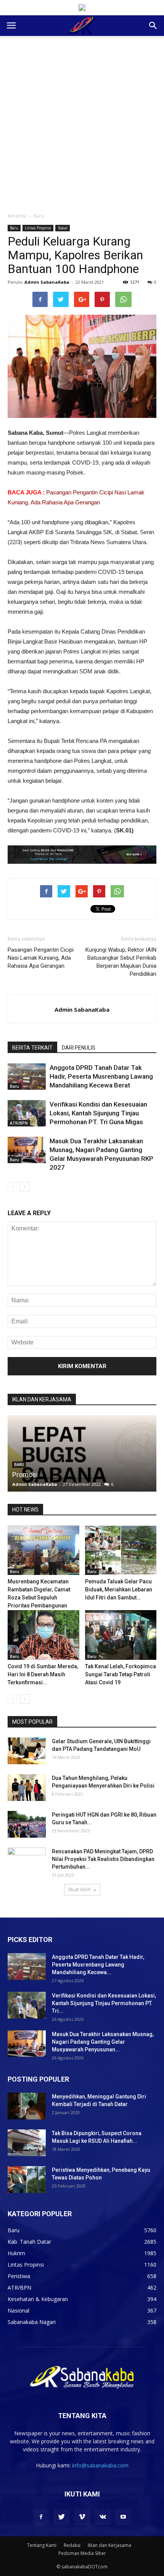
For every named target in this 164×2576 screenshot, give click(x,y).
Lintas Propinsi (38, 228)
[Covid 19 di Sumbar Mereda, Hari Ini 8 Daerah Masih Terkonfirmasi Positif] (43, 1635)
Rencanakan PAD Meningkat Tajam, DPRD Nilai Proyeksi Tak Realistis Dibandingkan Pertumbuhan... (103, 1859)
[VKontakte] (103, 2517)
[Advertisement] (82, 122)
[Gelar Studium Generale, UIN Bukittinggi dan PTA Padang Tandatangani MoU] (27, 1751)
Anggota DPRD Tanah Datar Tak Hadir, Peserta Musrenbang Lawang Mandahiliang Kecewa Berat (101, 1076)
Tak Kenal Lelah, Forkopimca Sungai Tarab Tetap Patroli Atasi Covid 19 (121, 1674)
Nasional (18, 2310)
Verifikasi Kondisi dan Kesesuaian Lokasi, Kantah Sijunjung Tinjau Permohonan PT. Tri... (104, 2003)
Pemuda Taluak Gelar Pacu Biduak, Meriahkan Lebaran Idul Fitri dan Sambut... (119, 1589)
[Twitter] (61, 2517)
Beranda (17, 216)
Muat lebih (80, 1889)
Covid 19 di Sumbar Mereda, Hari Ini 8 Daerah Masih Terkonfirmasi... (43, 1674)
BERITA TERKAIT (32, 1048)
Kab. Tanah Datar (29, 2242)
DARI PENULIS (79, 1048)
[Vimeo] (82, 2517)
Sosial (63, 228)
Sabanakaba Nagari (32, 2322)
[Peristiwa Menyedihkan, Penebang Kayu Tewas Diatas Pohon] (27, 2179)
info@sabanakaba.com (100, 2465)
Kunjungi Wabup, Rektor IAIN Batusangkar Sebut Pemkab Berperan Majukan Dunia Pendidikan (121, 962)
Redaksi (72, 2545)
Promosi (25, 1475)
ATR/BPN (19, 1123)
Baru (39, 216)
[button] (153, 26)
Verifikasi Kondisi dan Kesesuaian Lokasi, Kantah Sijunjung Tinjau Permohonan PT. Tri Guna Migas (98, 1113)
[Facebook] (41, 2517)
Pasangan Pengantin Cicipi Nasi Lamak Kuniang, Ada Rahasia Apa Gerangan (41, 958)
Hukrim (16, 2253)
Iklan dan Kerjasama (109, 2545)
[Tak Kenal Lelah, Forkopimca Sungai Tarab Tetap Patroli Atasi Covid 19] (121, 1635)
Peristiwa (19, 2276)
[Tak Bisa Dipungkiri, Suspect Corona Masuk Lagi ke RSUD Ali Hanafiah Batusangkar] (27, 2143)
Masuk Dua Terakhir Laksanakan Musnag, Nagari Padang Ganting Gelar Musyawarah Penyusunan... (103, 2042)
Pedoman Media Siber (82, 2553)
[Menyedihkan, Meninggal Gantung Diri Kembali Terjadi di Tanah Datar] (27, 2106)
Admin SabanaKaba (47, 282)
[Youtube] (123, 2517)
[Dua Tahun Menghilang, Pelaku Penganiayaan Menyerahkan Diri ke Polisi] (27, 1787)
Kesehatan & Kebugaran (38, 2299)
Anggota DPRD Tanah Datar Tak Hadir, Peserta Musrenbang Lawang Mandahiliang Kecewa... (98, 1965)
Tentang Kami (42, 2545)
